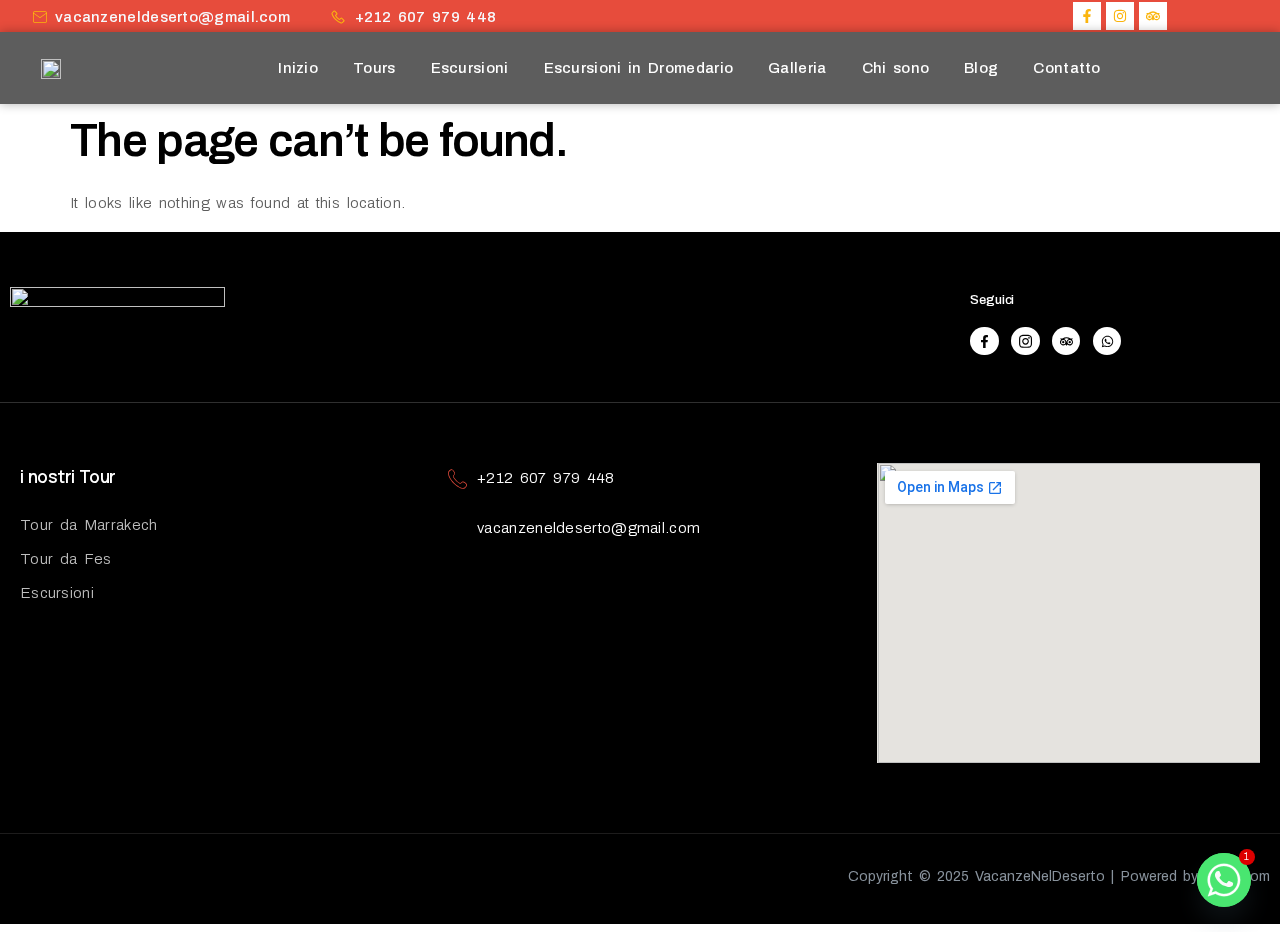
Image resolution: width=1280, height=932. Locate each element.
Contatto (1066, 68)
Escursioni (470, 68)
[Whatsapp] (1107, 341)
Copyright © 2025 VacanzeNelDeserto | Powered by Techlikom (1059, 876)
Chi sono (896, 68)
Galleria (797, 68)
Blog (981, 68)
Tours (374, 68)
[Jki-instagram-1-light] (1025, 341)
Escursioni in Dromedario (639, 68)
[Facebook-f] (1087, 16)
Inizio (298, 68)
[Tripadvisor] (1153, 16)
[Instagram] (1120, 16)
